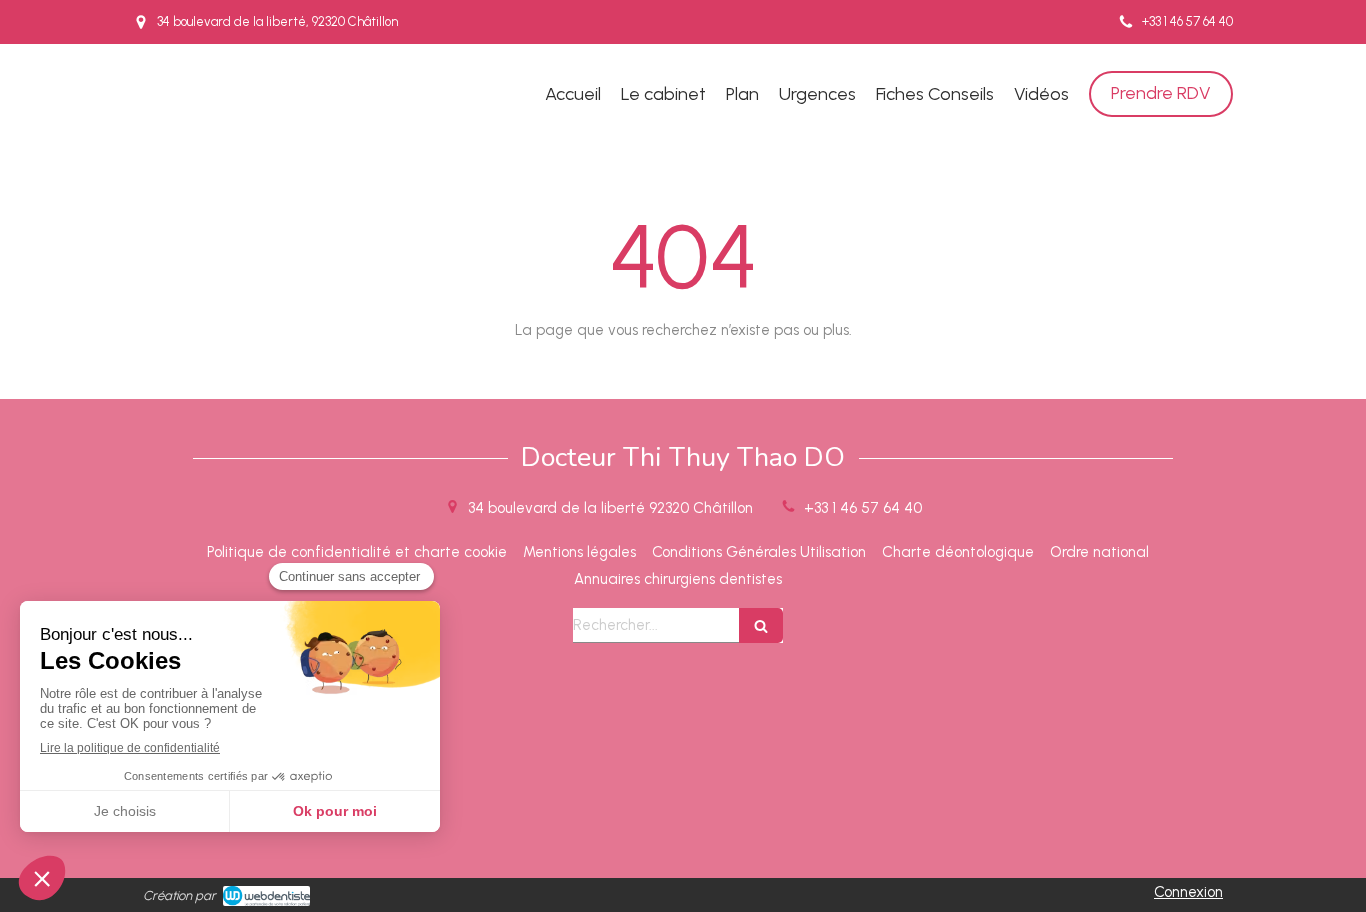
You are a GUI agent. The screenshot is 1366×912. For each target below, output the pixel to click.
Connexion (1188, 892)
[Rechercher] (761, 625)
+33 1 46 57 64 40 (863, 508)
